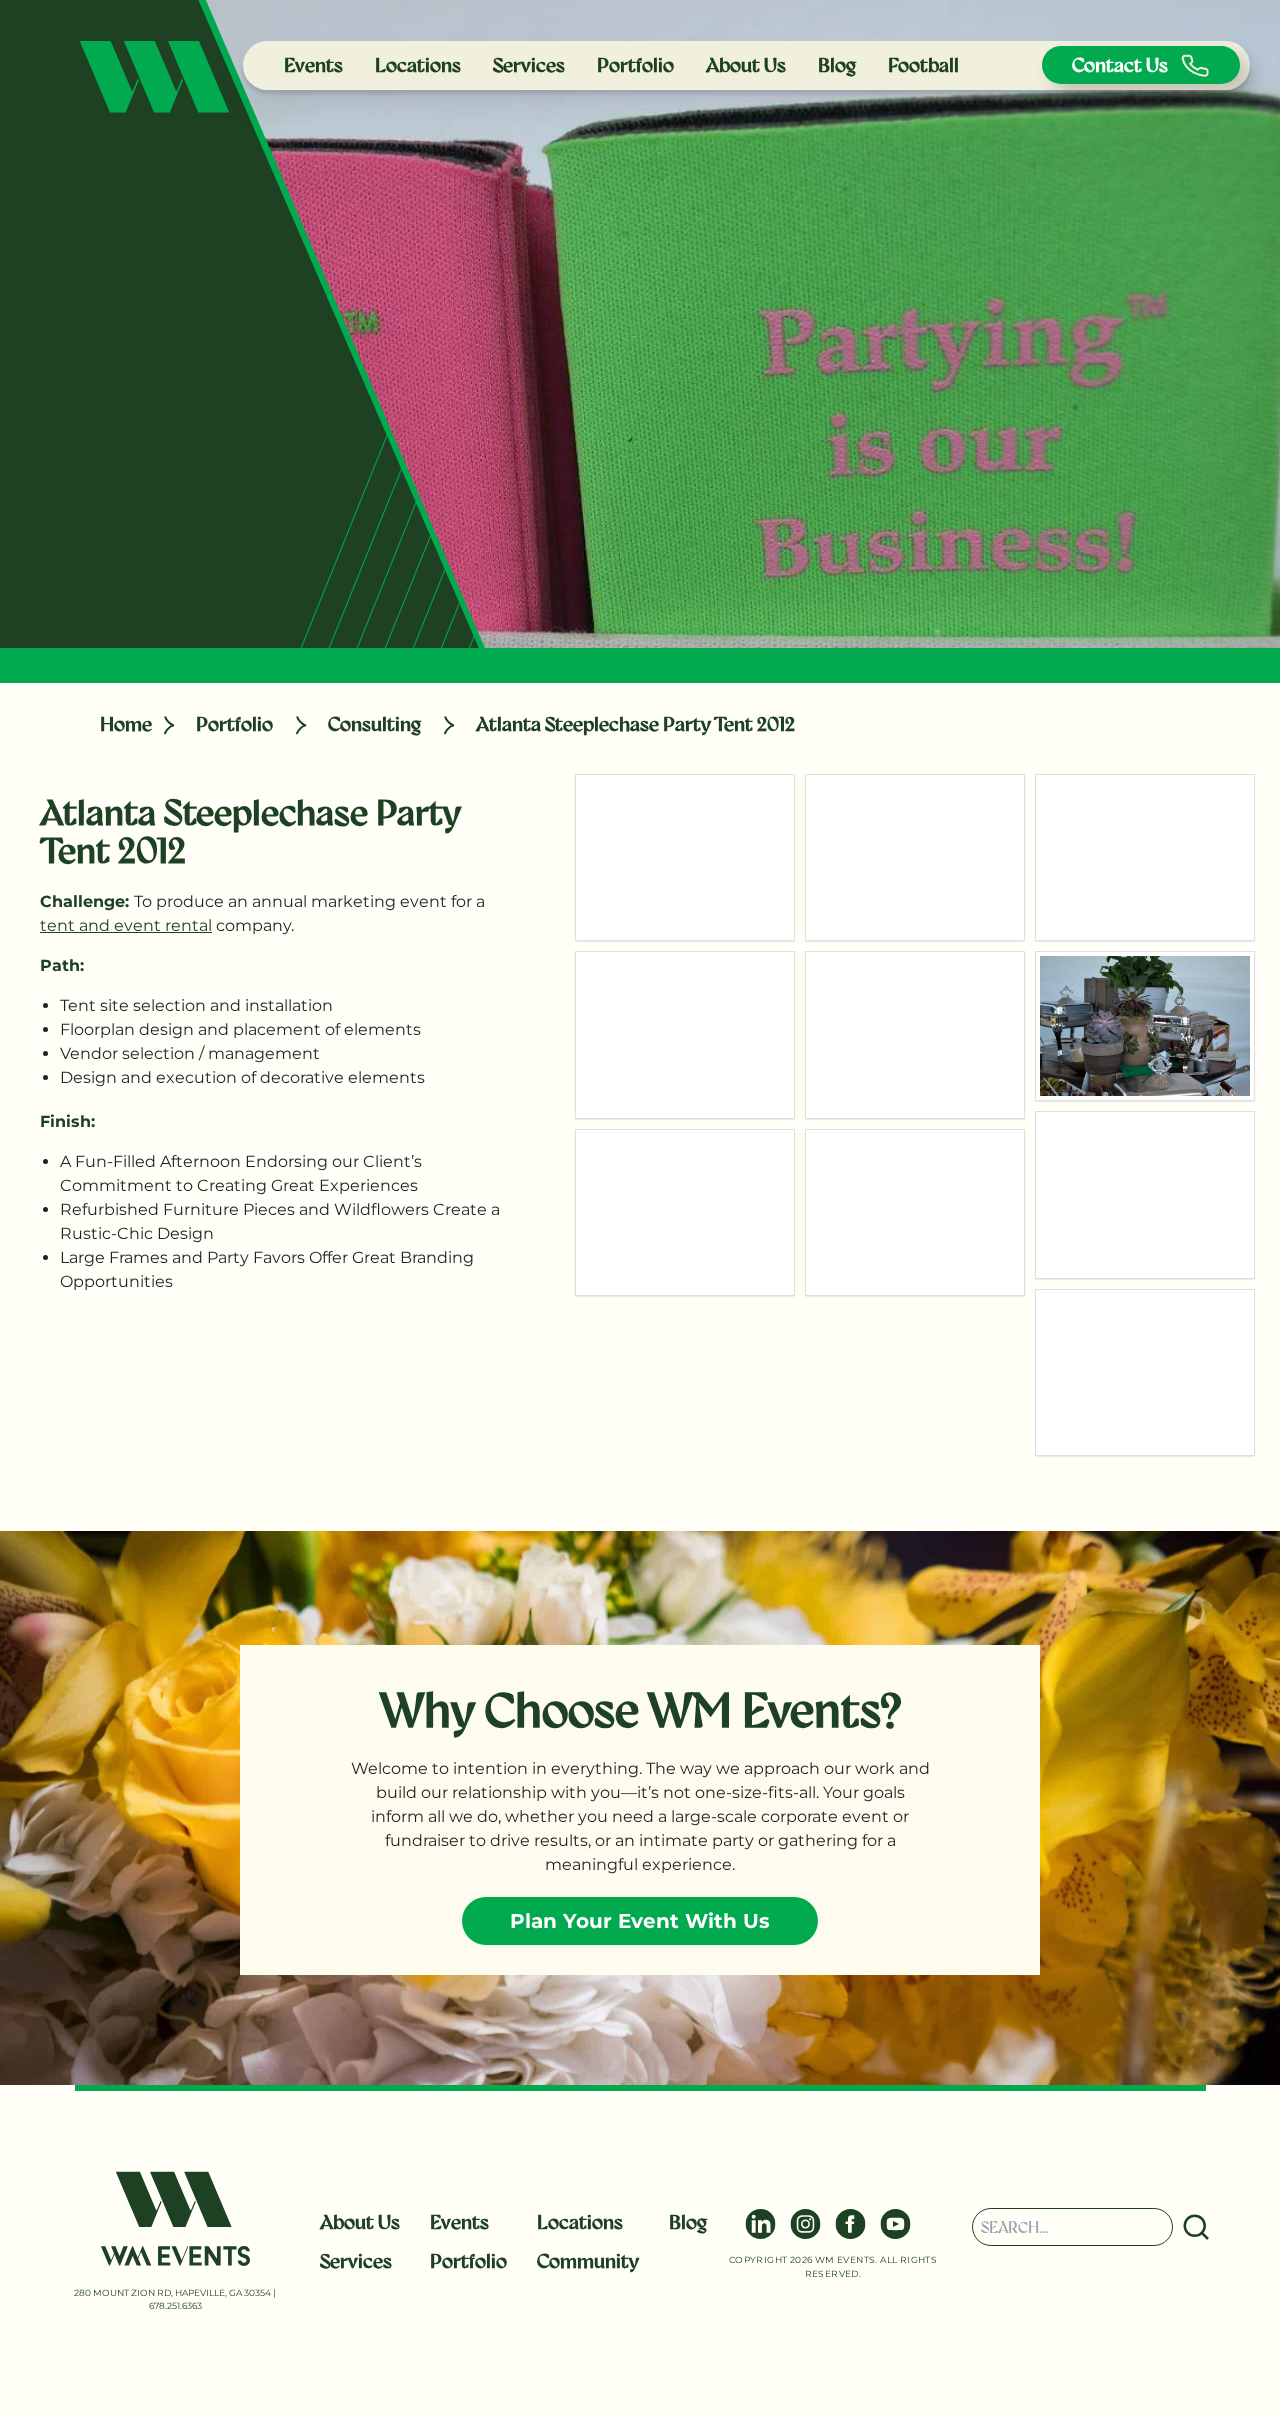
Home (126, 724)
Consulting (374, 724)
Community (588, 2261)
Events (313, 65)
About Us (746, 65)
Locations (418, 65)
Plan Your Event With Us (640, 1921)
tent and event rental (126, 925)
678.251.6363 (175, 2305)
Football (923, 65)
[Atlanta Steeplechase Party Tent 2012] (685, 857)
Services (529, 65)
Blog (837, 65)
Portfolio (635, 65)
